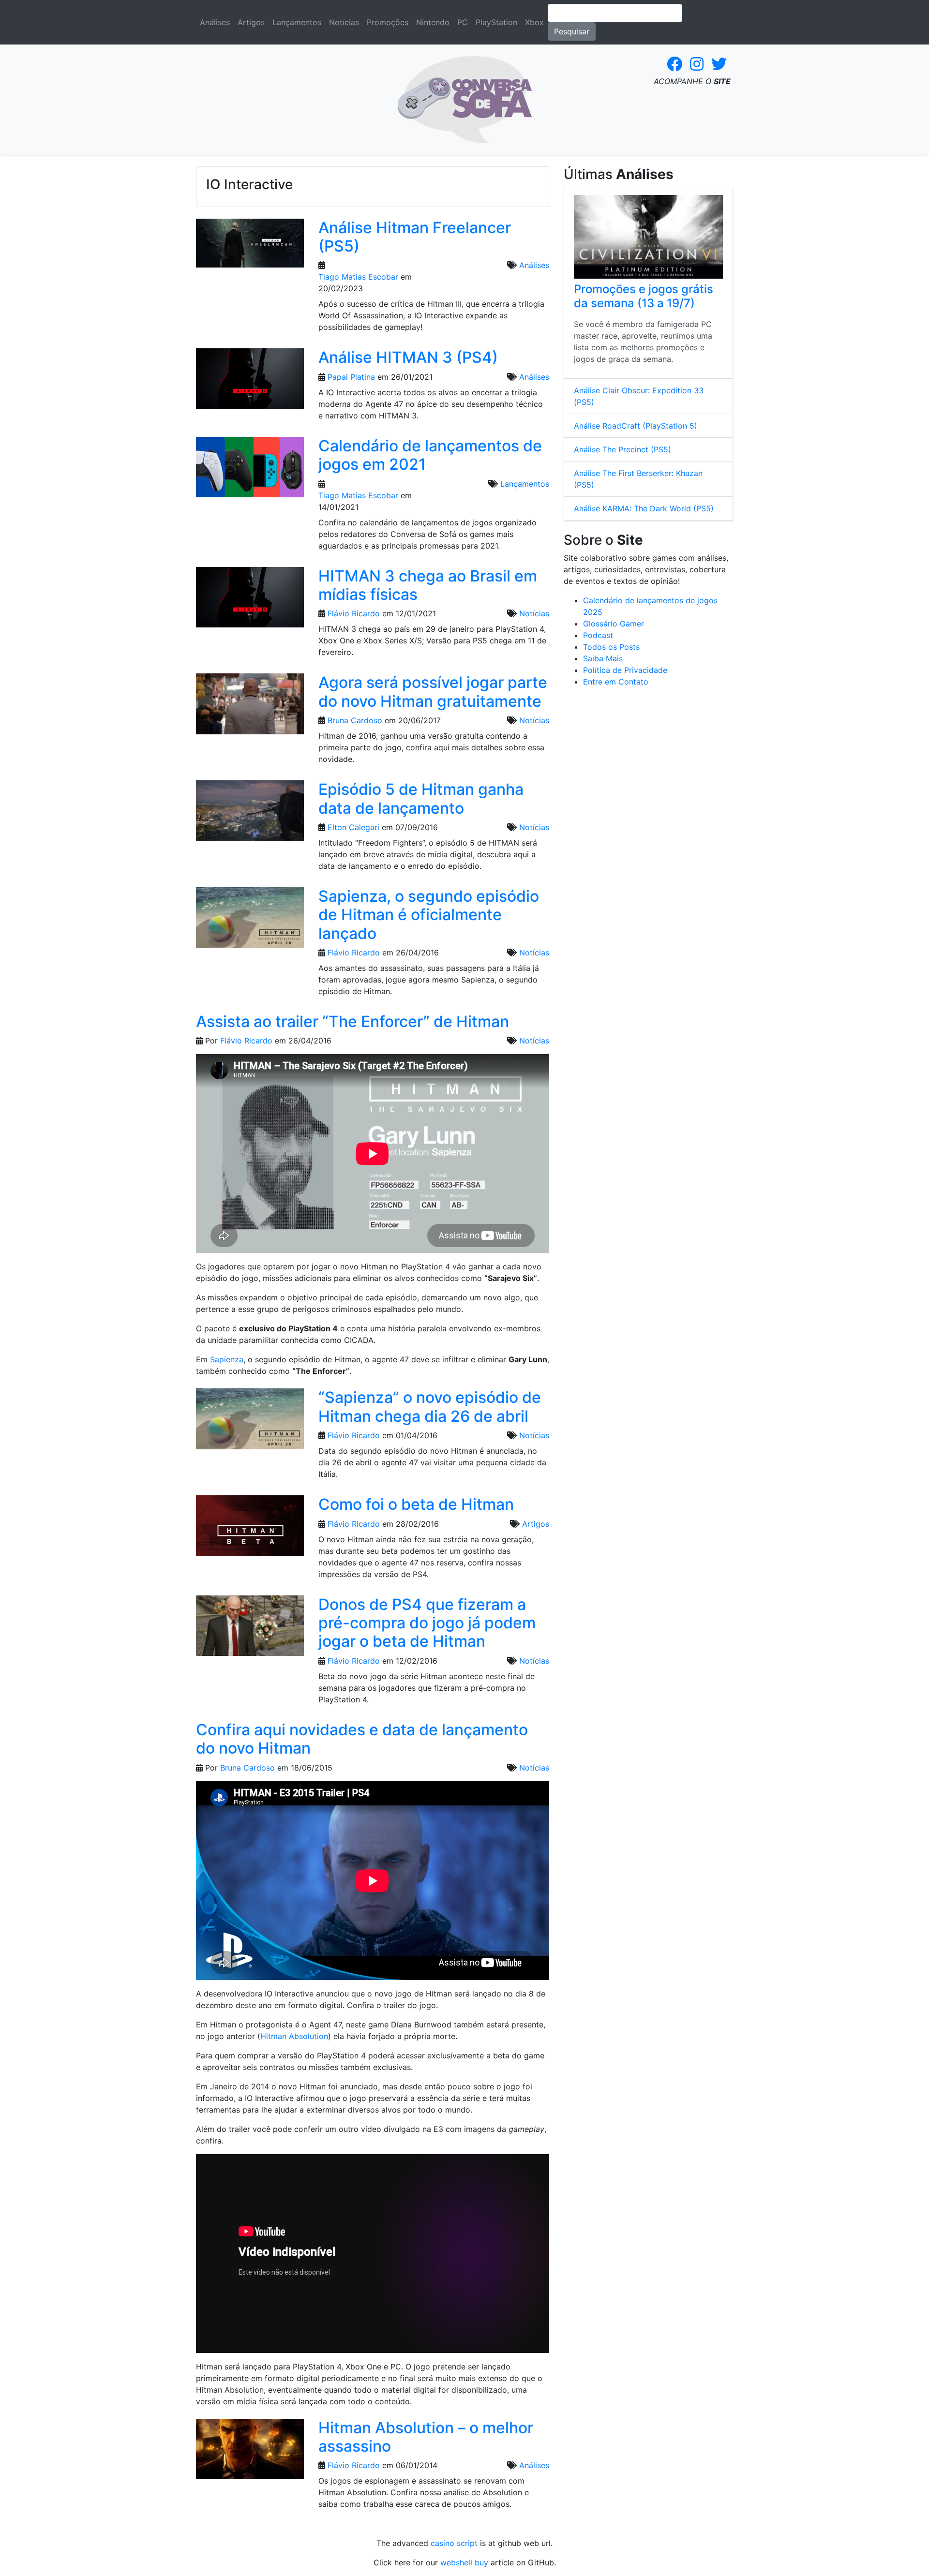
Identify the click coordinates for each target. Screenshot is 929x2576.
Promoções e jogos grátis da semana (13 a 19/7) (644, 296)
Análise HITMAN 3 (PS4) (408, 357)
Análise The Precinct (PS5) (622, 449)
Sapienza (227, 1359)
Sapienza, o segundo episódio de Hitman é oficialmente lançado (429, 915)
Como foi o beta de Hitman (416, 1504)
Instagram (697, 64)
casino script (454, 2543)
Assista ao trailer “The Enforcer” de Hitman (352, 1021)
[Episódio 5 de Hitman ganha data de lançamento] (250, 814)
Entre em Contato (616, 682)
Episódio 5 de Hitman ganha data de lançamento (421, 798)
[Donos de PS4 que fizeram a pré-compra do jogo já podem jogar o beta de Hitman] (250, 1629)
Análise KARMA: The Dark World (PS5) (644, 508)
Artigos (251, 22)
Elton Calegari (353, 827)
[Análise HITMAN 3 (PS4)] (250, 382)
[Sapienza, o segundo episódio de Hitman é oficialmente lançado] (250, 921)
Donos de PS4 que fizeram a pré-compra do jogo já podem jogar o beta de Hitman (427, 1623)
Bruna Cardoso (355, 720)
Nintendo (433, 22)
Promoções (388, 22)
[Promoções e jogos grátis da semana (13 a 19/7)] (648, 237)
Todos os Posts (611, 647)
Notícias (344, 22)
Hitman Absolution (294, 2036)
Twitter (719, 64)
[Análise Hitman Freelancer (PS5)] (250, 246)
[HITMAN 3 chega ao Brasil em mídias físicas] (250, 600)
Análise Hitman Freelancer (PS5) (415, 237)
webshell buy (464, 2562)
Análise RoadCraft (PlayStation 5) (636, 426)
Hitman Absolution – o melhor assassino (426, 2437)
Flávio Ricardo (354, 613)
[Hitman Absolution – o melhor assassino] (250, 2452)
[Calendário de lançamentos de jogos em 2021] (250, 470)
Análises (215, 22)
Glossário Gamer (614, 624)
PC (463, 22)
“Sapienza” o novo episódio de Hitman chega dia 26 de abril (430, 1407)
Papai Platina (351, 377)
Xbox (534, 22)
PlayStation (496, 22)
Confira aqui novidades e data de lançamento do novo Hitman (362, 1739)
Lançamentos (297, 22)
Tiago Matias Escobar (358, 277)
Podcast (598, 635)
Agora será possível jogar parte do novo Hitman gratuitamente (433, 692)
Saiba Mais (603, 658)
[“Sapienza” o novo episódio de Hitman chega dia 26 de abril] (250, 1422)
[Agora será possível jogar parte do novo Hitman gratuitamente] (250, 707)
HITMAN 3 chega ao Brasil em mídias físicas (428, 585)
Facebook (674, 64)
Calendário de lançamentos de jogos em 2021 (430, 455)
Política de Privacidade (625, 670)
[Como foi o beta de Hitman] (250, 1529)
